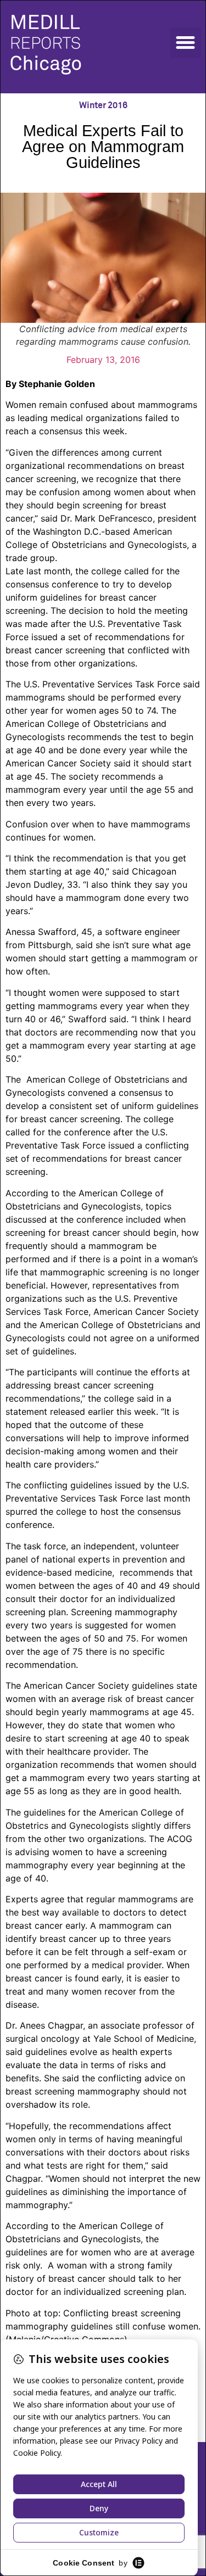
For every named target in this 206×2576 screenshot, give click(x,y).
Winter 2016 (103, 105)
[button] (186, 43)
